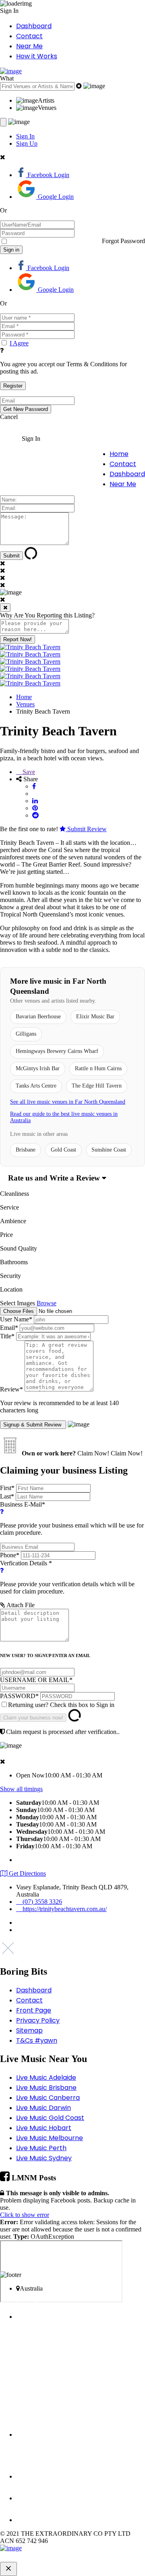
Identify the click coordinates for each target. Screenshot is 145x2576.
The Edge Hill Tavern (97, 1086)
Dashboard (34, 26)
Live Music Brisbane (46, 2088)
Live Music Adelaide (46, 2078)
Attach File (20, 1605)
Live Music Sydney (44, 2158)
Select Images (18, 1303)
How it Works (37, 56)
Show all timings (21, 1789)
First (7, 1488)
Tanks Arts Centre (36, 1086)
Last (7, 1496)
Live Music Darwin (43, 2108)
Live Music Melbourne (50, 2138)
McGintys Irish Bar (38, 1068)
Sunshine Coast (109, 1150)
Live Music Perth (41, 2148)
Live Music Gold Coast (50, 2118)
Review (11, 1389)
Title (7, 1336)
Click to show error (25, 2215)
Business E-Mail (72, 1518)
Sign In (25, 136)
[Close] (5, 608)
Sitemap (29, 2030)
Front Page (34, 2010)
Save (28, 772)
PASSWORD (19, 1696)
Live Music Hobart (44, 2128)
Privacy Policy (38, 2020)
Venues (25, 704)
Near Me (29, 46)
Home (119, 454)
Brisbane (26, 1150)
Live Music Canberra (48, 2098)
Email (9, 1328)
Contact (29, 36)
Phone (10, 1555)
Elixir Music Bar (95, 1017)
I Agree (19, 343)
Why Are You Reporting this (47, 615)
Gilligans (26, 1034)
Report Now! (18, 639)
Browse (47, 1303)
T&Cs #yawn (37, 2040)
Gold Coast (63, 1150)
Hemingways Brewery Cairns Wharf (57, 1051)
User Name (16, 1319)
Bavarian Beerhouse (38, 1017)
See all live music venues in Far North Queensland (68, 1102)
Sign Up (27, 143)
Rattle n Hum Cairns (98, 1068)
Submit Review (86, 829)
